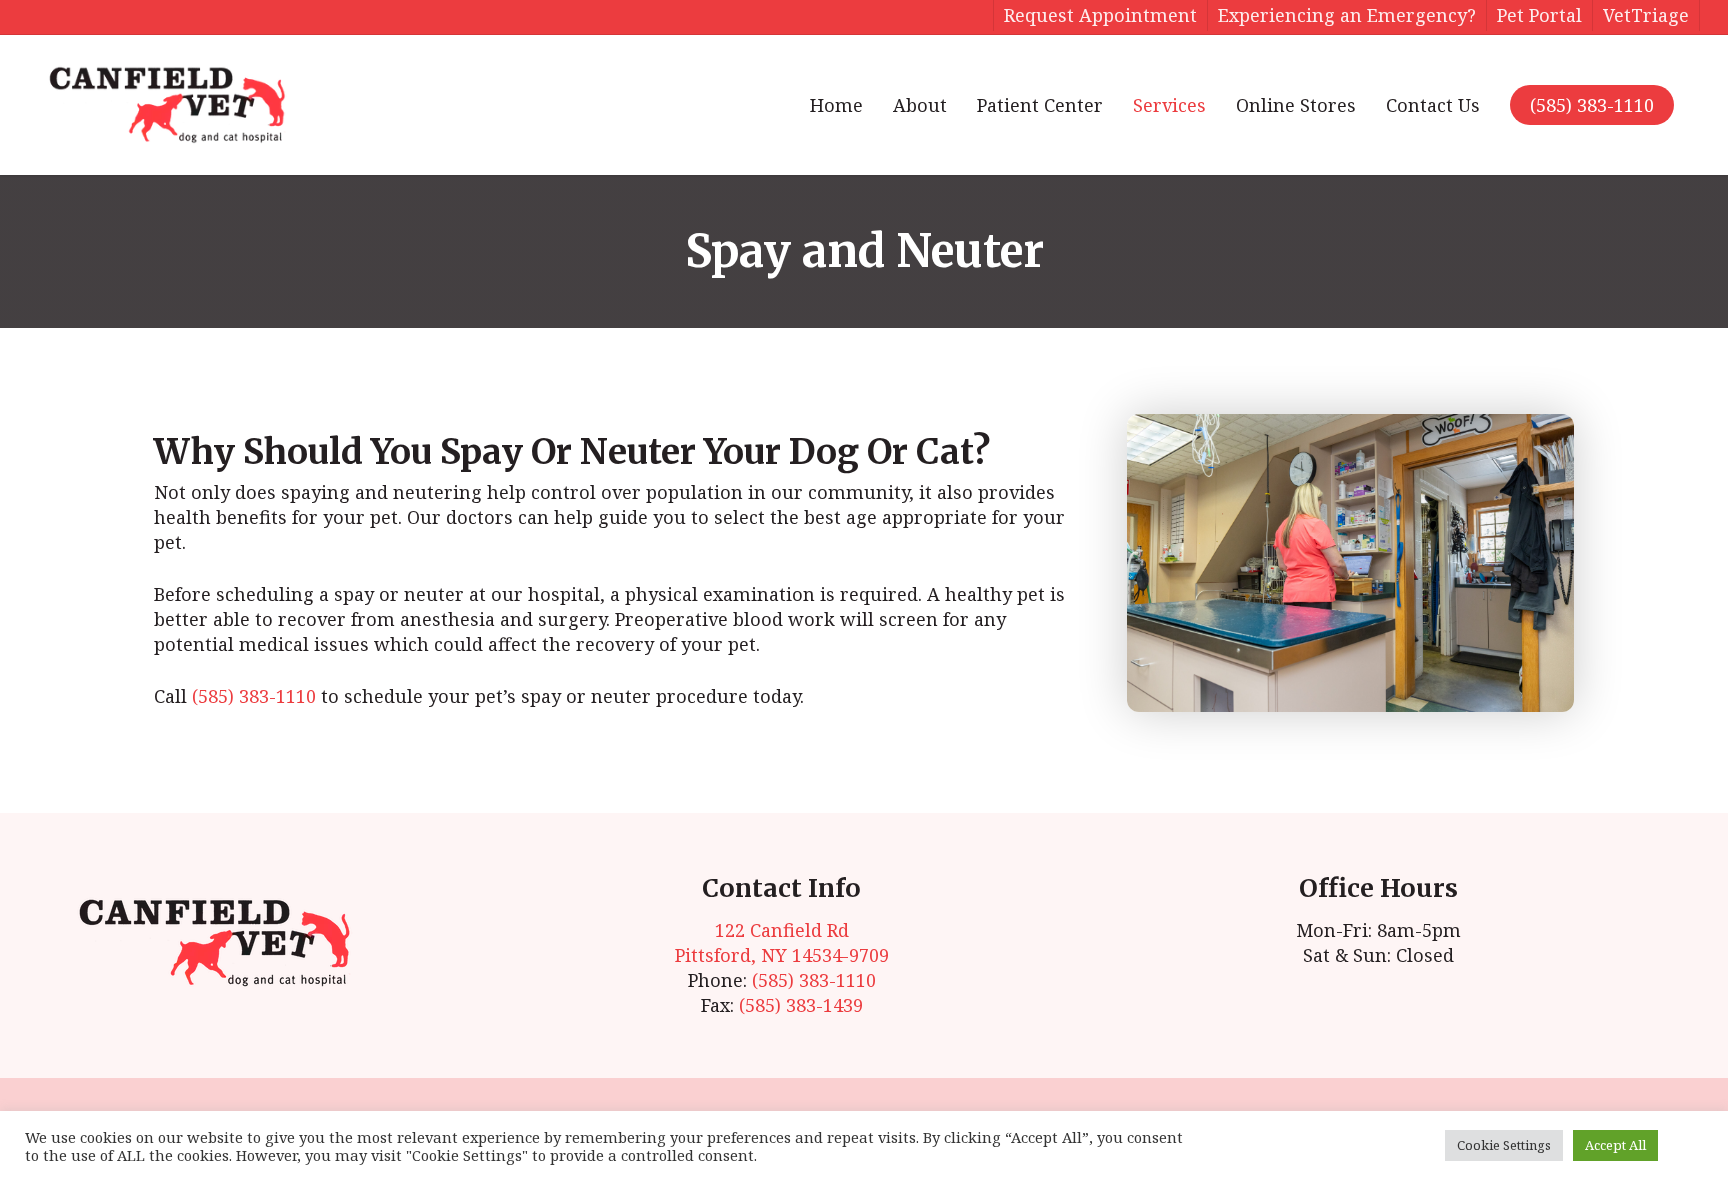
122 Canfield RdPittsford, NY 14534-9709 (782, 942)
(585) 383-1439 (801, 1005)
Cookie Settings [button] (1504, 1145)
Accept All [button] (1615, 1145)
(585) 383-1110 (1592, 105)
